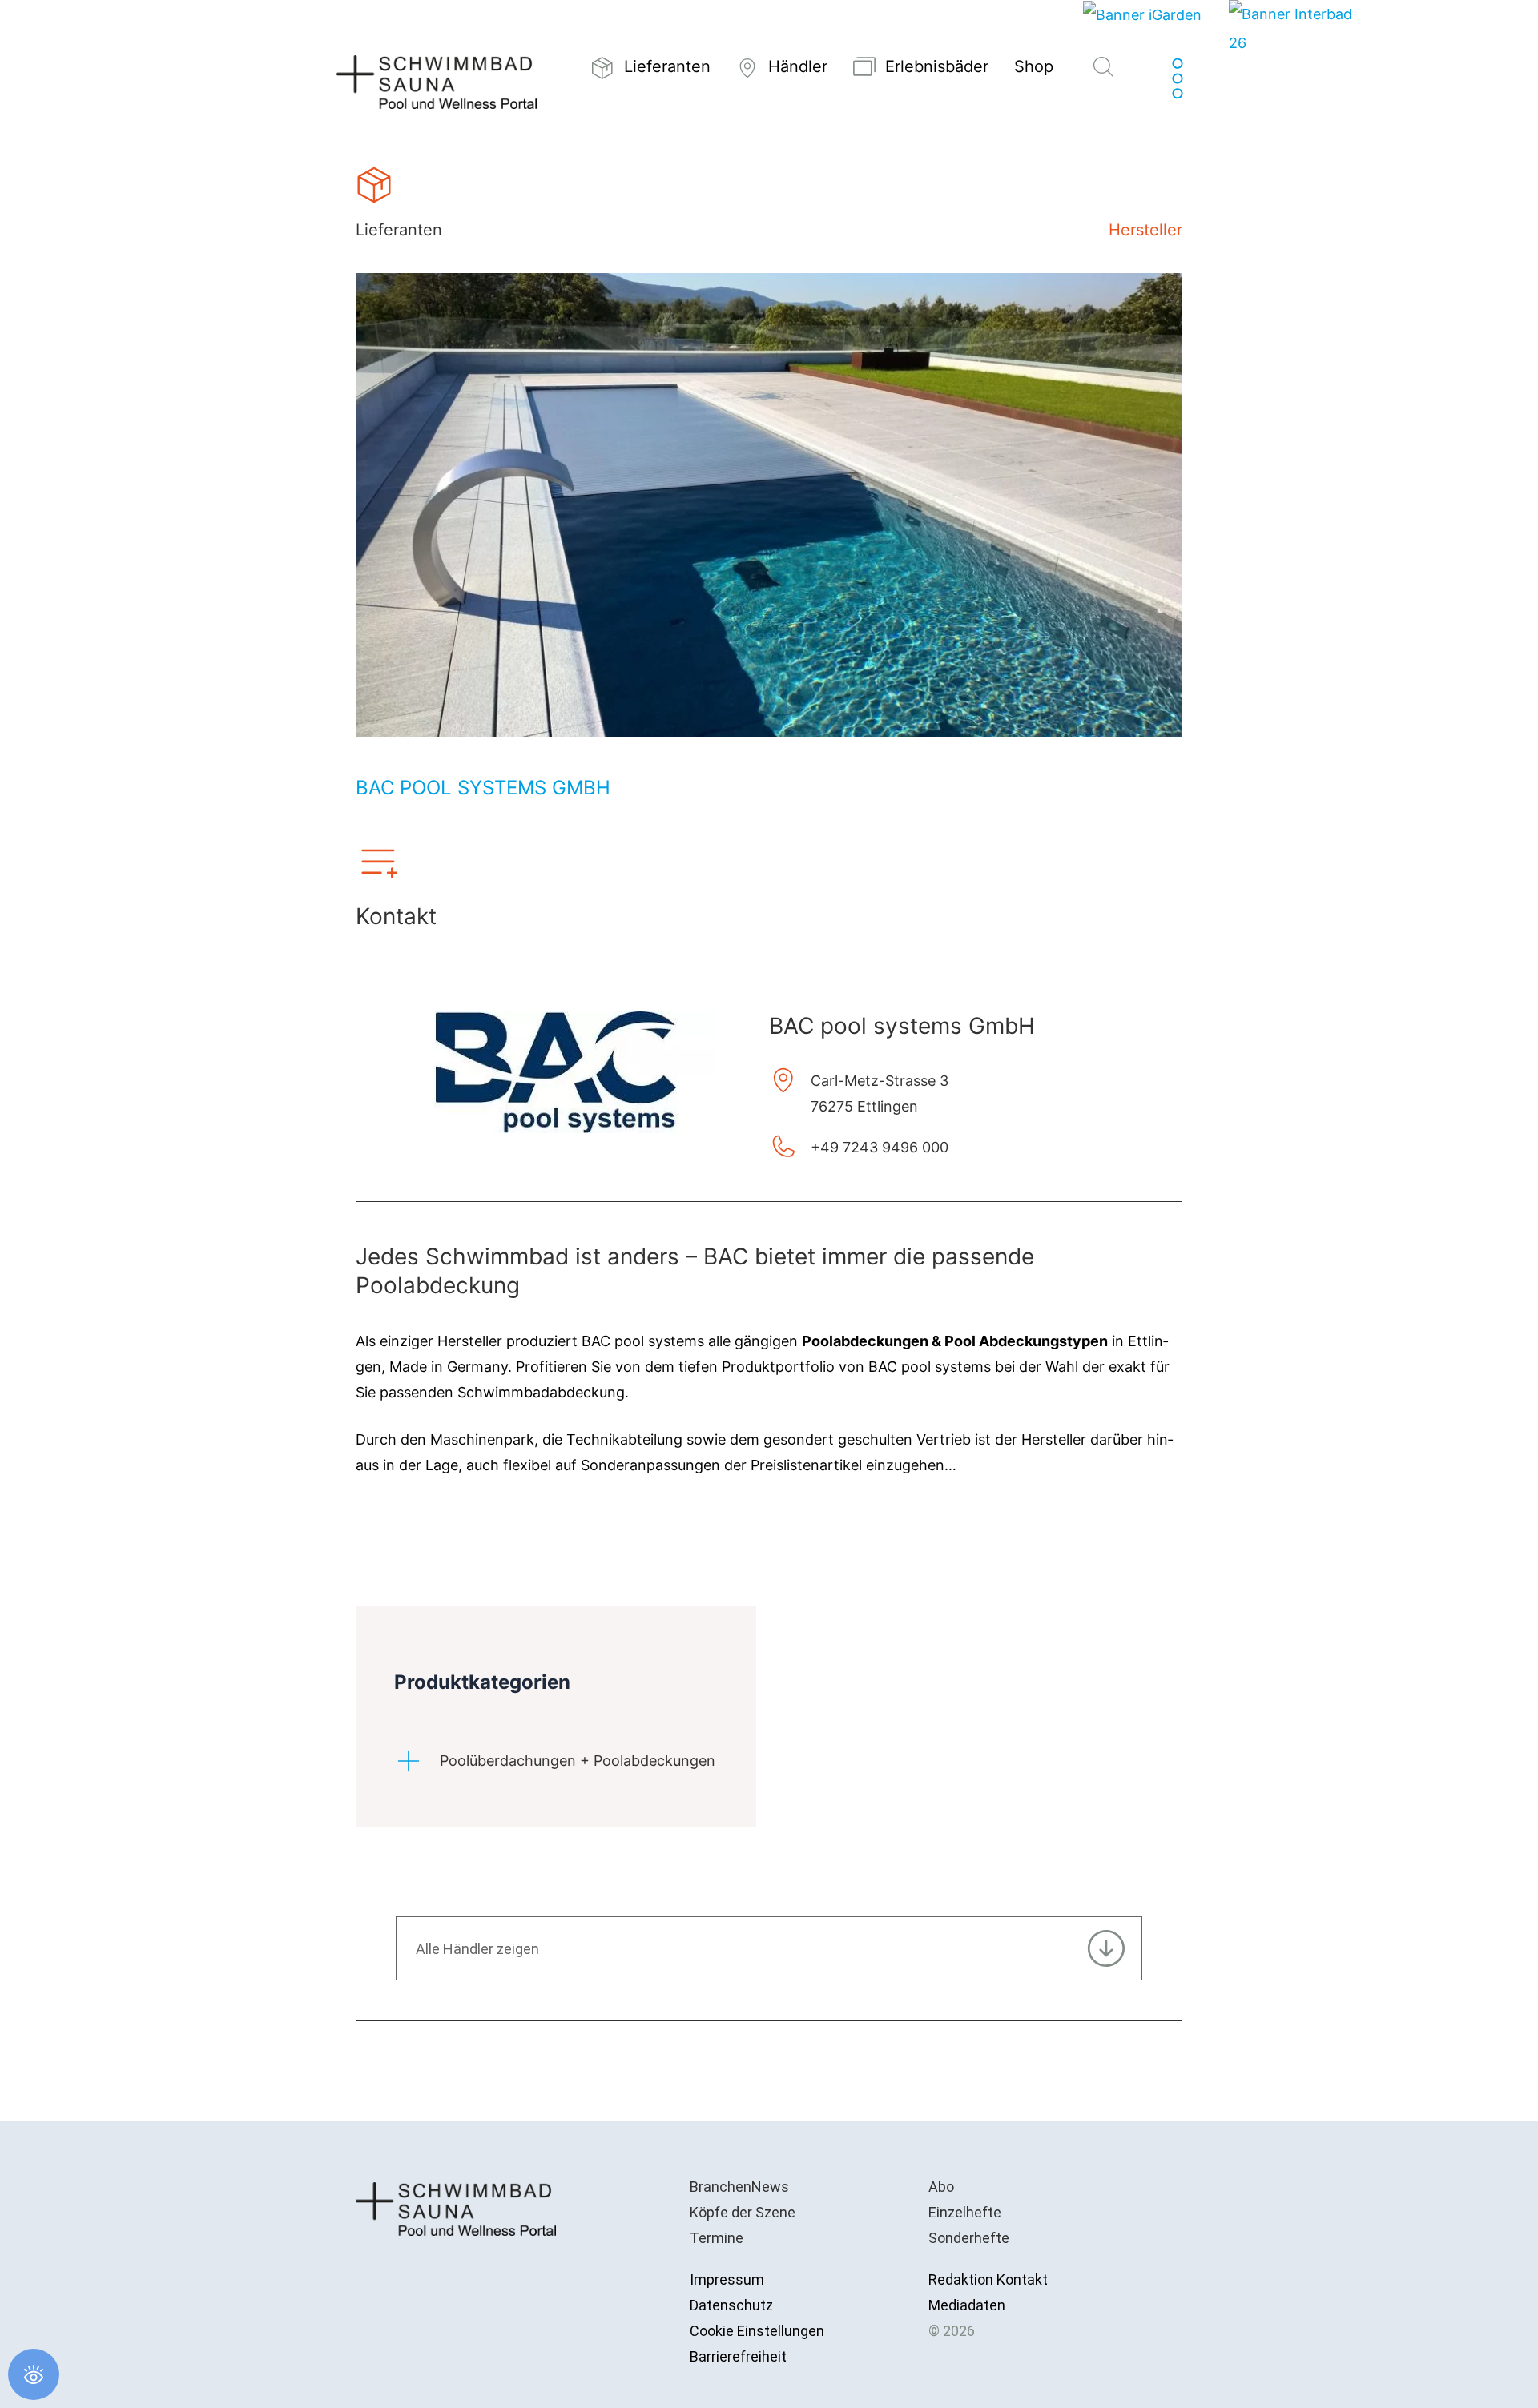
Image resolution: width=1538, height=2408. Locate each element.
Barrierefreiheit (738, 2356)
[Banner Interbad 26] (1293, 28)
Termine (717, 2238)
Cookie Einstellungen (757, 2331)
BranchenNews (739, 2187)
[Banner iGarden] (1142, 14)
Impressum (727, 2279)
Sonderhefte (969, 2238)
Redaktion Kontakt (988, 2279)
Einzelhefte (965, 2212)
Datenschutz (731, 2305)
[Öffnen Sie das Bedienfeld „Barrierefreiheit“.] (34, 2374)
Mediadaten (967, 2305)
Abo (941, 2187)
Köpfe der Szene (743, 2212)
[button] (1103, 68)
